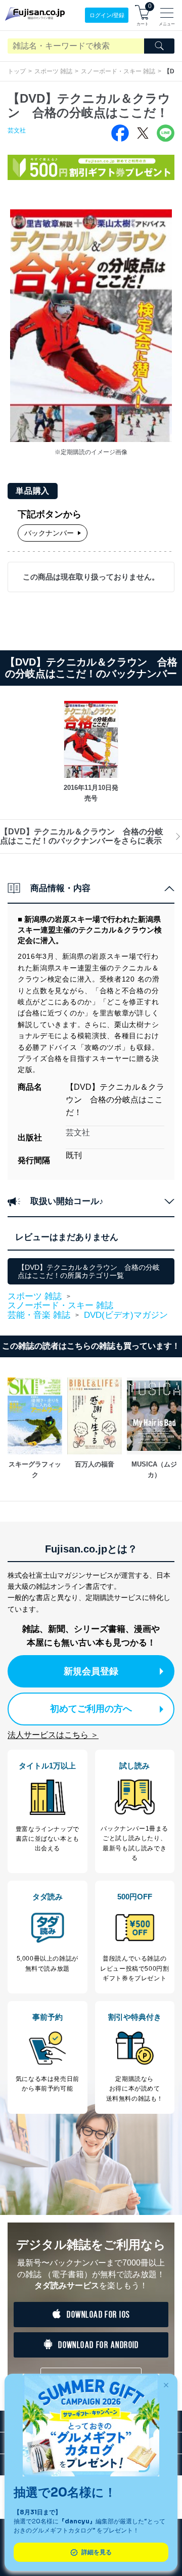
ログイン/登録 (107, 15)
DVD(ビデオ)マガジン (126, 1315)
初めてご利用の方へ (91, 1709)
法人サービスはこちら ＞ (53, 1735)
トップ (17, 71)
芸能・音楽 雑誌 (39, 1315)
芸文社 (17, 130)
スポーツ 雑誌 (53, 71)
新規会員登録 (91, 1671)
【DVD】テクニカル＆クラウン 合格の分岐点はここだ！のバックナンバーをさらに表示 (82, 836)
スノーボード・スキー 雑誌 (118, 71)
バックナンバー (49, 533)
